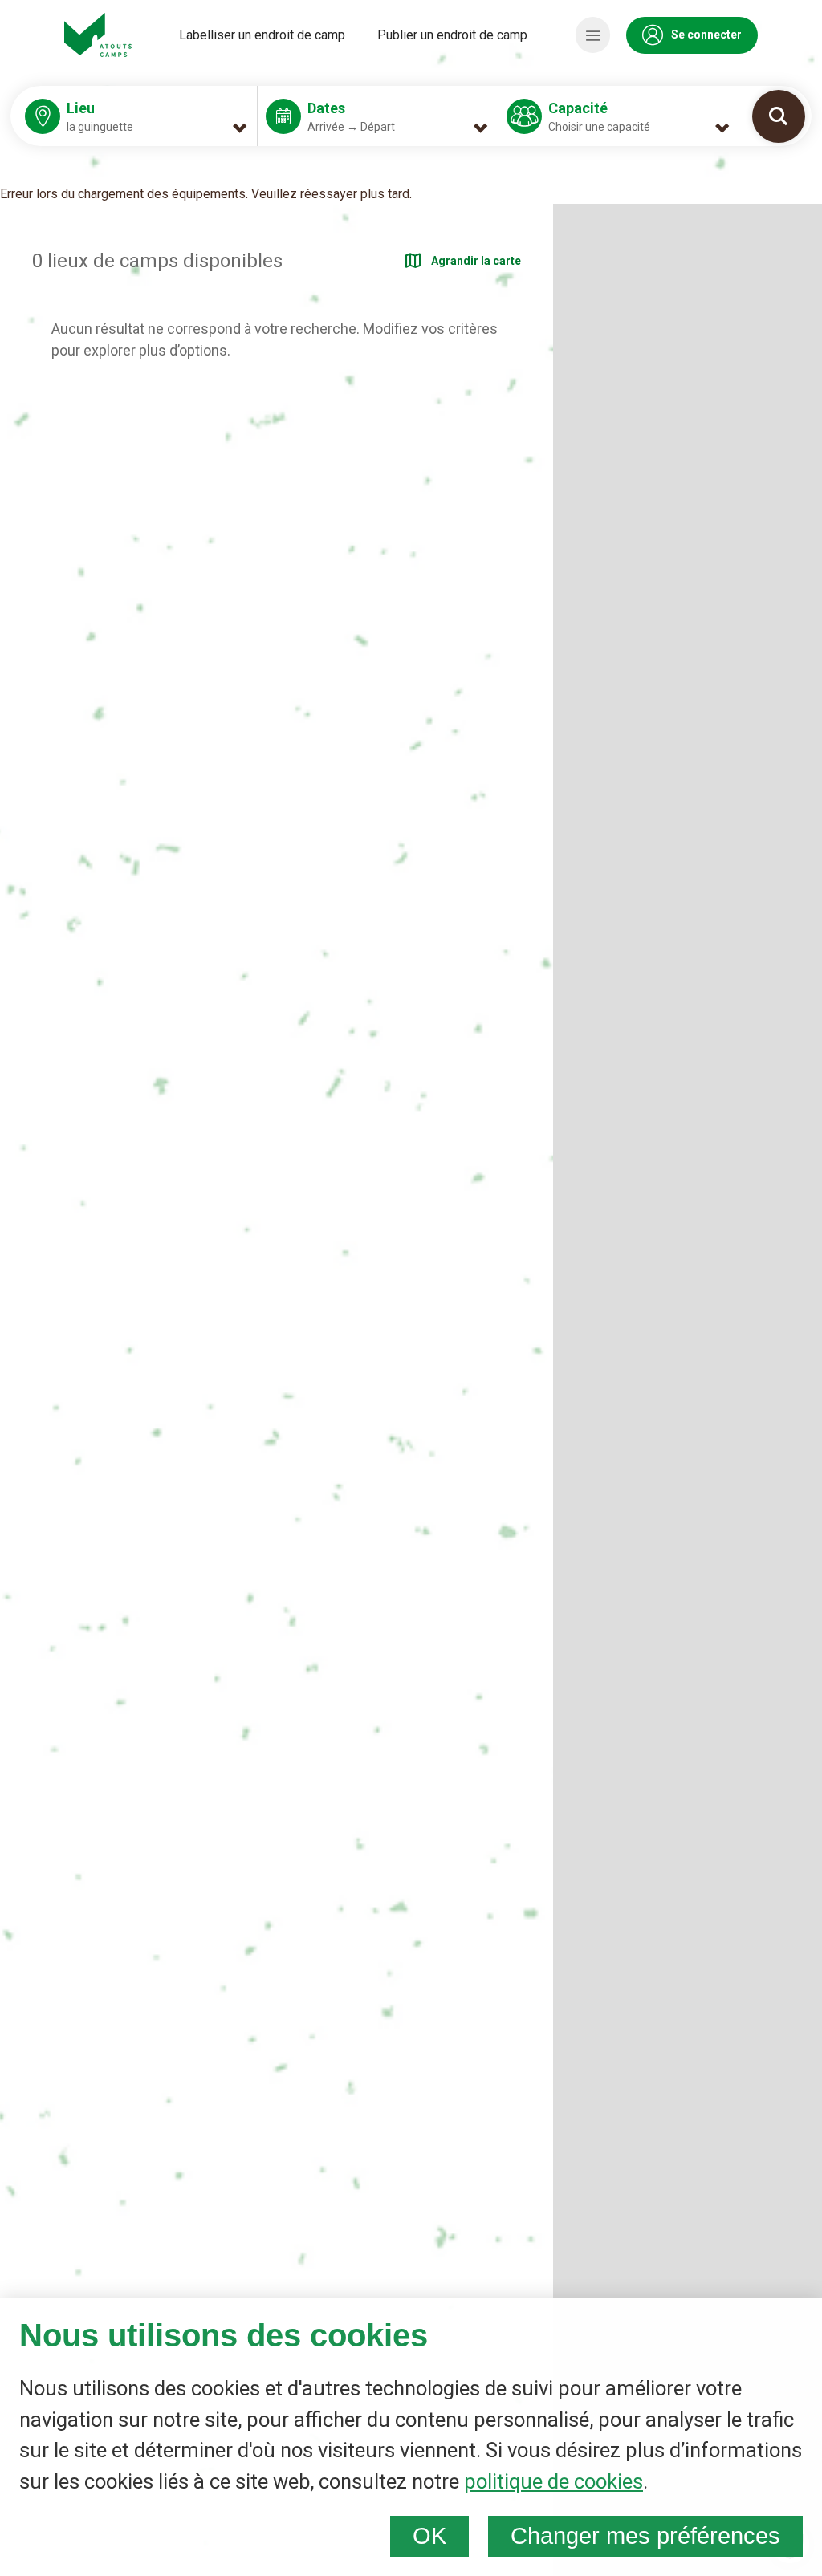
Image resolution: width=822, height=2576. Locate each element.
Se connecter (706, 35)
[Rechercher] (779, 116)
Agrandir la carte (476, 261)
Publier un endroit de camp (452, 35)
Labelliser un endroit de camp (262, 35)
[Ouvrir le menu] (593, 35)
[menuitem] (262, 35)
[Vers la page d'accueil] (98, 35)
